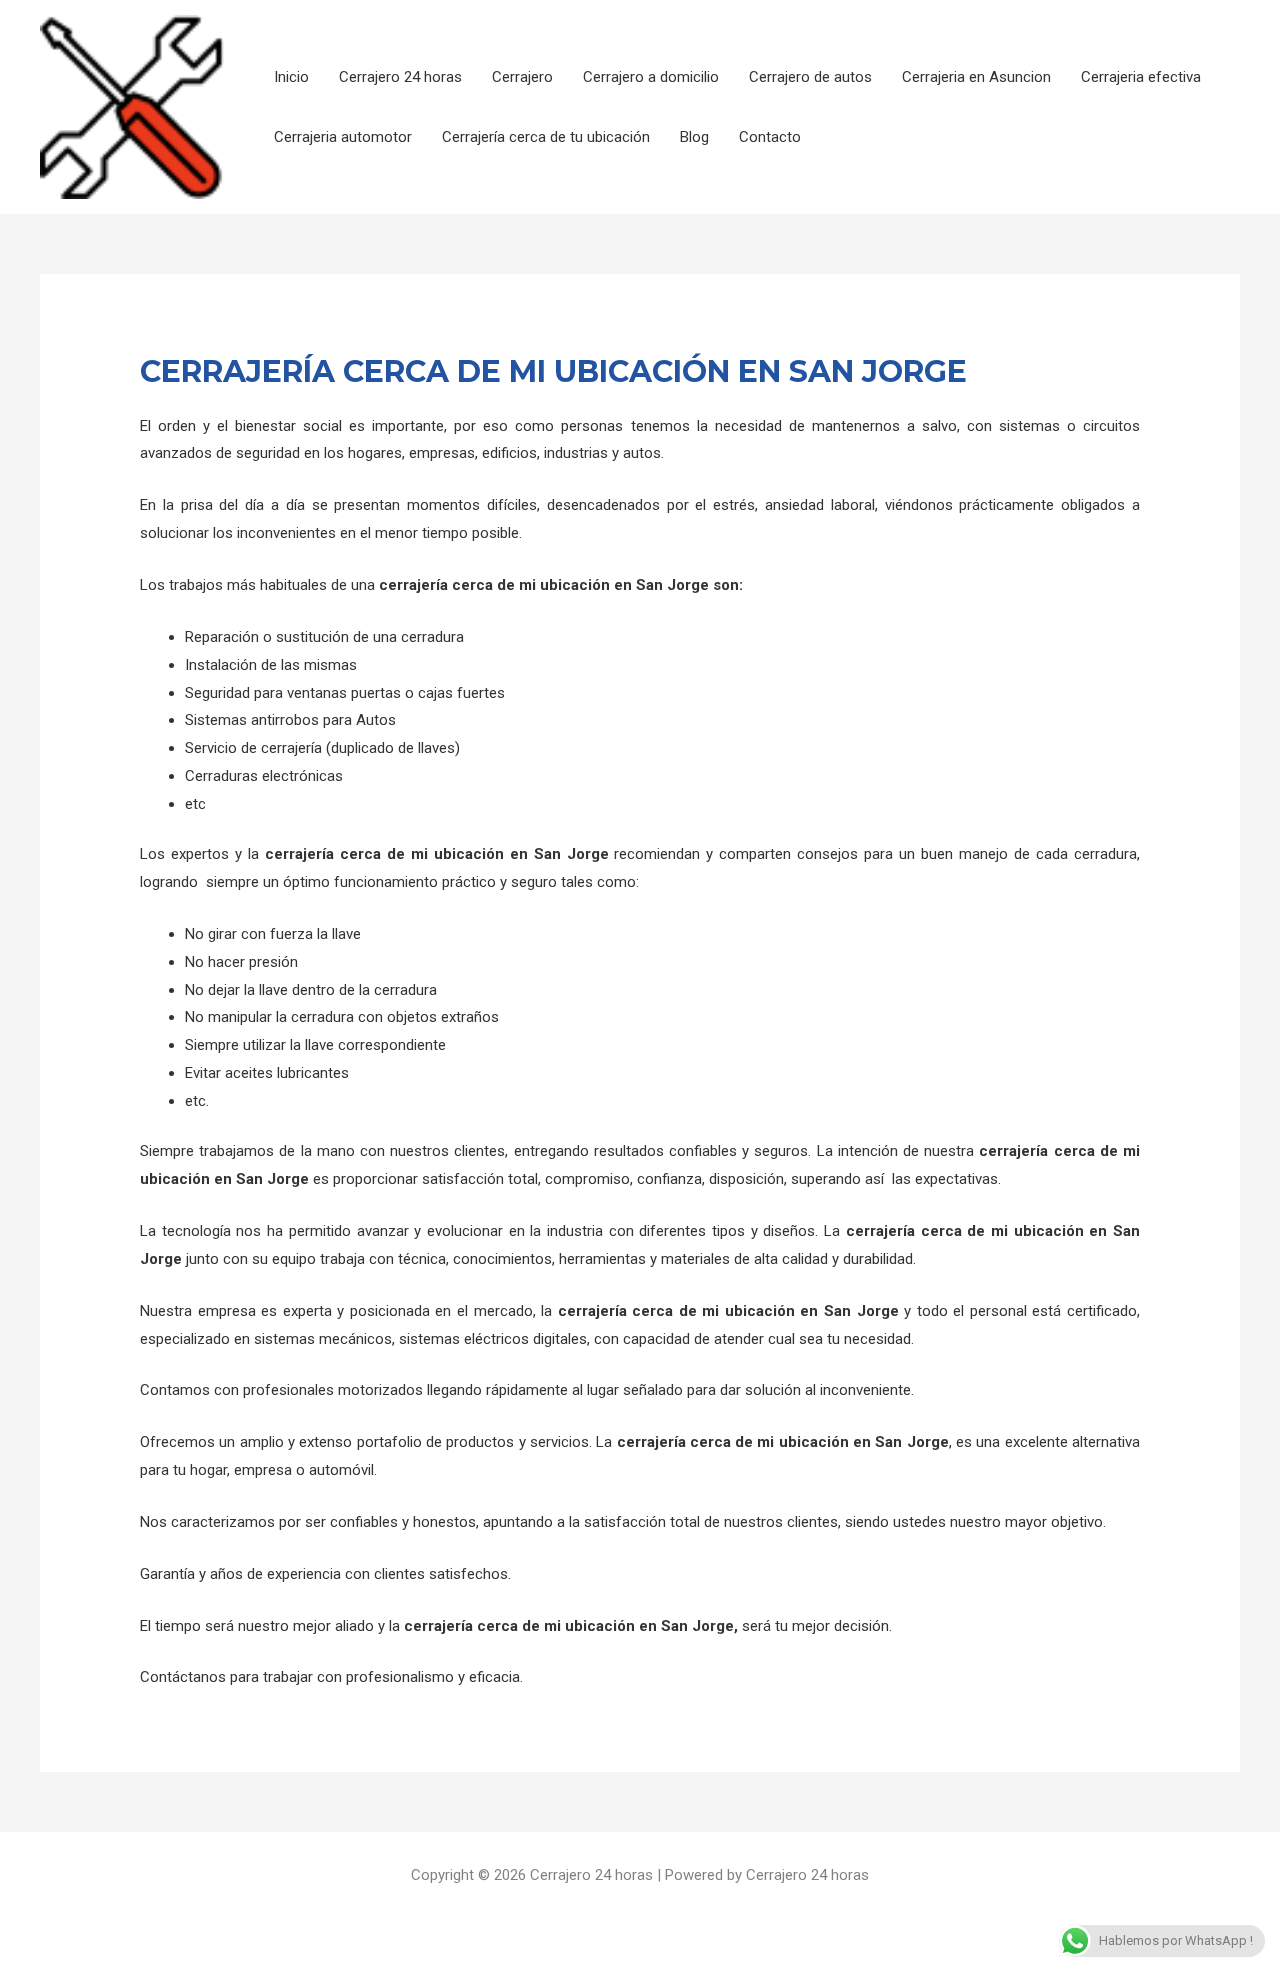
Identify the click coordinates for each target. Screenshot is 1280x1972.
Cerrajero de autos (810, 77)
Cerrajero (522, 77)
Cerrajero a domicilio (651, 77)
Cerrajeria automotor (343, 137)
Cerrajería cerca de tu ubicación (546, 137)
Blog (694, 137)
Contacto (770, 137)
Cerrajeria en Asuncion (976, 77)
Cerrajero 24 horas (400, 77)
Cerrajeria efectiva (1141, 77)
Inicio (291, 77)
